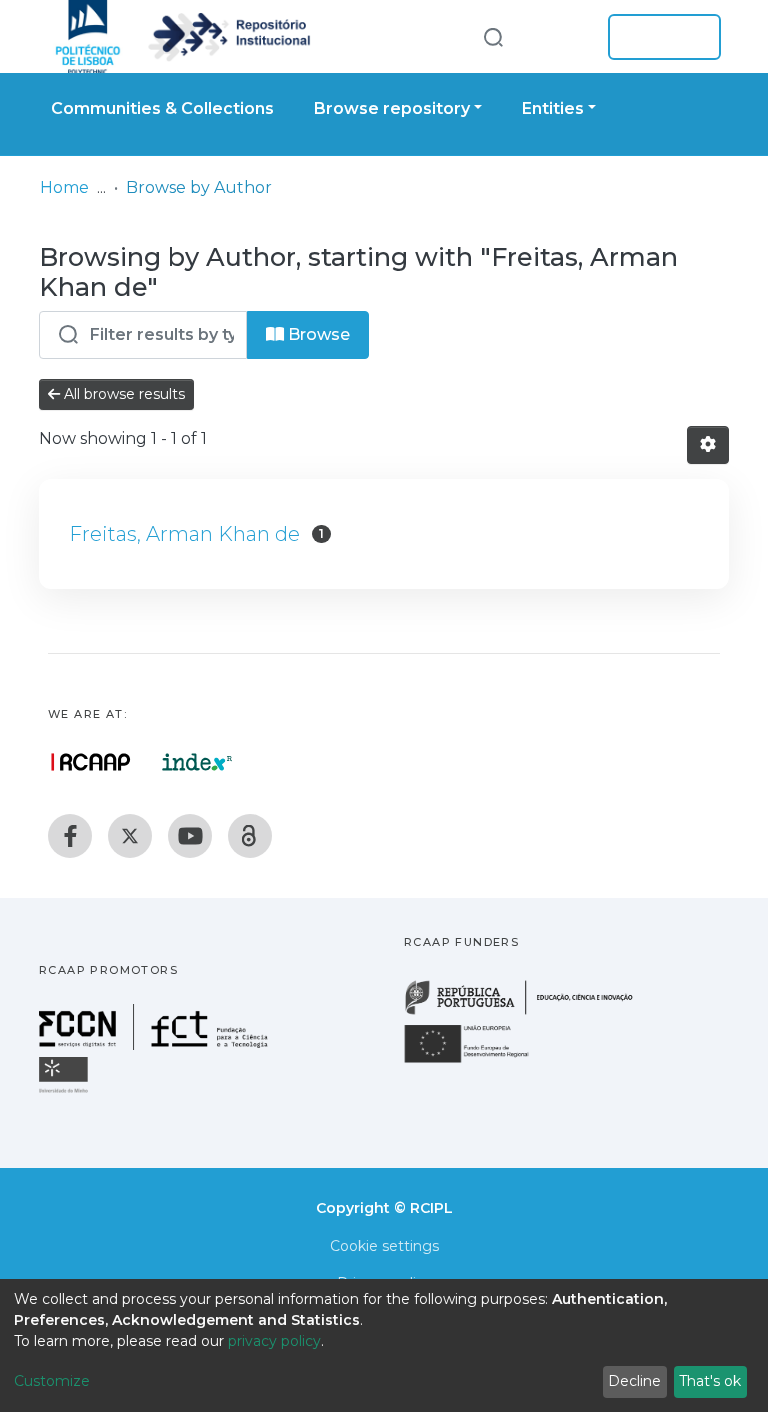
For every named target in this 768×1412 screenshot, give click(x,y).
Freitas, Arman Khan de (184, 534)
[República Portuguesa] (529, 1012)
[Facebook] (70, 836)
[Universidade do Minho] (66, 1091)
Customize (52, 1381)
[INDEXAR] (197, 762)
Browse (317, 334)
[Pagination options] (708, 445)
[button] (562, 37)
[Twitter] (130, 836)
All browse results (122, 394)
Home (64, 187)
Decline (634, 1381)
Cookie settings (384, 1246)
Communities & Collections (162, 108)
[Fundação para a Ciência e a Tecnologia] (156, 1044)
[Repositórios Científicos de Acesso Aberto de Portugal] (91, 762)
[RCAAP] (250, 836)
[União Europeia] (478, 1061)
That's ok (710, 1381)
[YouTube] (190, 836)
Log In (658, 37)
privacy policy (274, 1341)
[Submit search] (493, 36)
